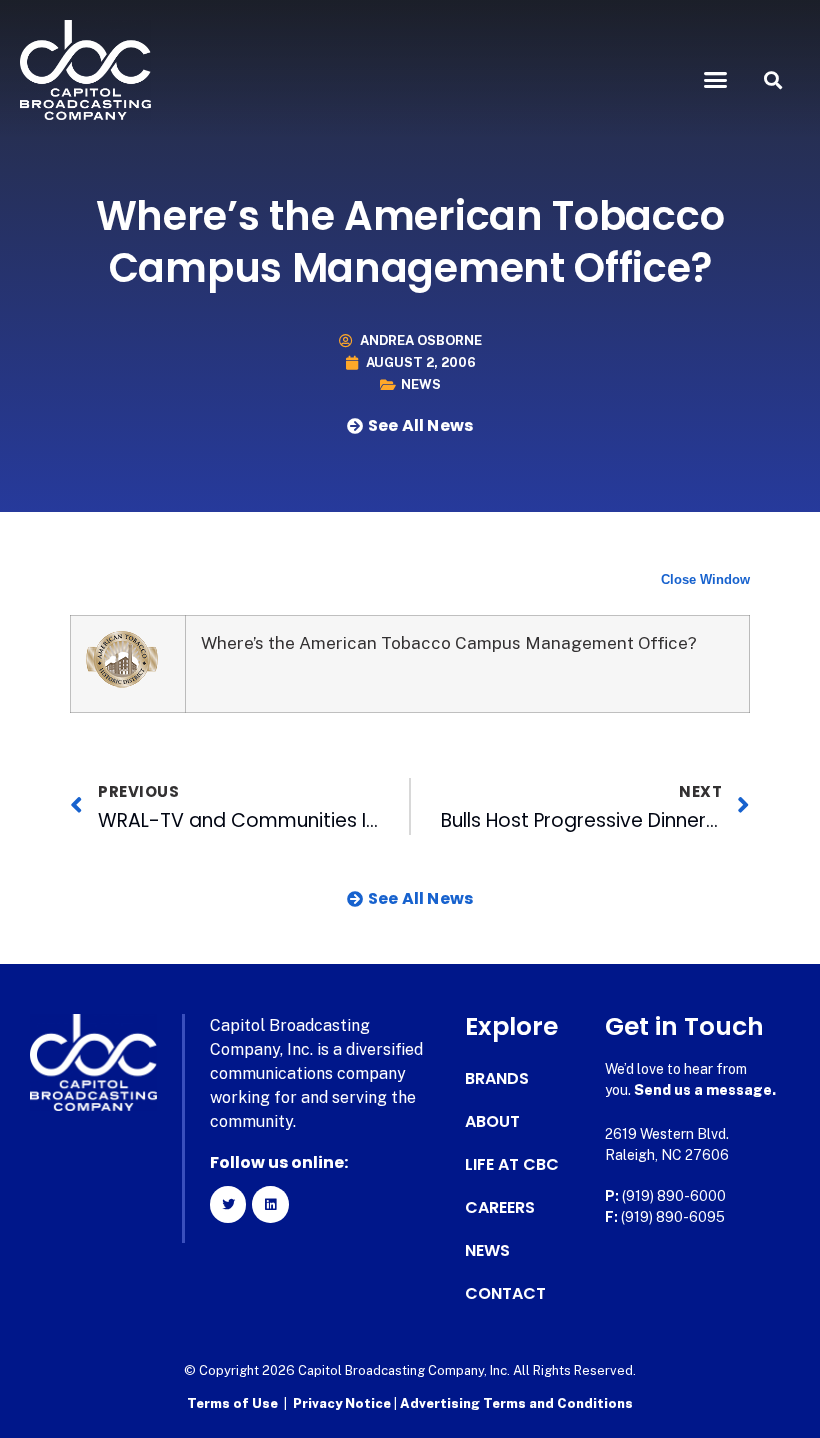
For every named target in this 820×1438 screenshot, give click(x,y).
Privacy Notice (343, 1403)
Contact (505, 1294)
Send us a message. (705, 1090)
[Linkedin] (270, 1204)
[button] (716, 80)
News (421, 384)
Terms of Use (232, 1403)
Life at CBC (512, 1165)
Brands (497, 1079)
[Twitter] (228, 1204)
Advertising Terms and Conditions (516, 1403)
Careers (500, 1208)
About (492, 1122)
